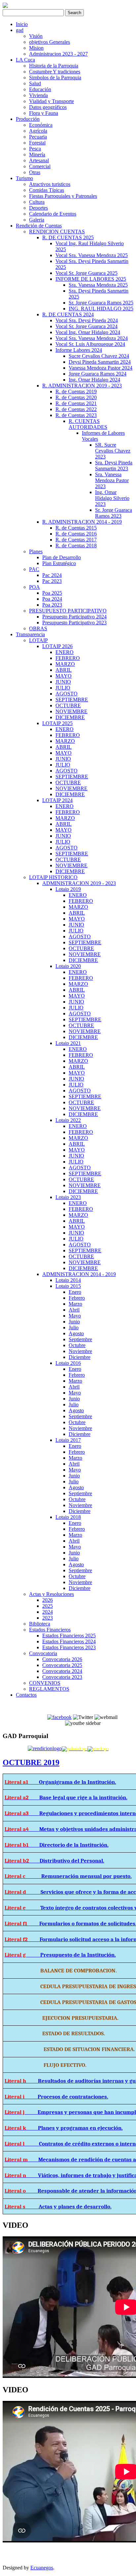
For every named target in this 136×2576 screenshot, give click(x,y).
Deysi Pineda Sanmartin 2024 (100, 362)
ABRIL (64, 670)
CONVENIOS (45, 1683)
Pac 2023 (52, 581)
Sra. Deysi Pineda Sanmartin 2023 (114, 466)
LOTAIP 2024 (57, 800)
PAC (34, 569)
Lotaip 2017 (68, 1440)
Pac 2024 (52, 575)
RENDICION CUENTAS (57, 232)
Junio (74, 1322)
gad (20, 30)
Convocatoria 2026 (62, 1659)
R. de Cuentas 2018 (76, 546)
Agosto (76, 1333)
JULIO (63, 688)
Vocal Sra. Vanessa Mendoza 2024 (92, 338)
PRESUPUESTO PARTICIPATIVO (68, 611)
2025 (48, 1606)
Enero (75, 1292)
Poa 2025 (52, 593)
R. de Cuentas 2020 (76, 397)
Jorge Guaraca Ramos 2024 (98, 374)
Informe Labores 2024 (79, 350)
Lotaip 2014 (68, 1280)
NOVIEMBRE (71, 711)
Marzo (75, 1304)
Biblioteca (40, 1624)
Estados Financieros (50, 1630)
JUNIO (63, 682)
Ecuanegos (42, 2568)
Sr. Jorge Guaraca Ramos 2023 (114, 513)
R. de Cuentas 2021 (76, 403)
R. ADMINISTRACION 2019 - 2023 (82, 386)
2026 (48, 1600)
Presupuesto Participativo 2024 (74, 617)
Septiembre (80, 1339)
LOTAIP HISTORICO (53, 877)
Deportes (38, 208)
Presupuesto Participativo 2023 (74, 623)
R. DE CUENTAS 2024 (68, 314)
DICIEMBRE (70, 717)
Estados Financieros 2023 (69, 1647)
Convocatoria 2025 (62, 1665)
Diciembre (80, 1357)
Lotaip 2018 (68, 1517)
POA (34, 587)
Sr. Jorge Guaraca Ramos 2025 (101, 303)
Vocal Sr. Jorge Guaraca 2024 (86, 326)
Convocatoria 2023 (62, 1677)
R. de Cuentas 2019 (76, 391)
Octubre (77, 1345)
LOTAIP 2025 (57, 723)
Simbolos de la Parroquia (55, 78)
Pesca (35, 149)
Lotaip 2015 (68, 1286)
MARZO (65, 664)
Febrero (77, 1298)
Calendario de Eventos (53, 214)
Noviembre (80, 1351)
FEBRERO (68, 658)
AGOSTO (67, 694)
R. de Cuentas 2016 (76, 534)
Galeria (37, 220)
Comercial (40, 166)
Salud (35, 83)
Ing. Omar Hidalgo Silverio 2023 (112, 498)
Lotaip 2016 (68, 1363)
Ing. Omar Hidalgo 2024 (94, 380)
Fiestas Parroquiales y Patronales (63, 196)
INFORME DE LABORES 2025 (91, 279)
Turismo (24, 178)
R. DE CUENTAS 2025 (68, 237)
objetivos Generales (50, 42)
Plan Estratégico (59, 563)
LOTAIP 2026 (57, 646)
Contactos (26, 1695)
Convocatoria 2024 (62, 1671)
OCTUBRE (68, 705)
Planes (36, 551)
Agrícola (38, 131)
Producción (28, 119)
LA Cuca (25, 60)
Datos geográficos (48, 107)
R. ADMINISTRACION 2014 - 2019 (82, 522)
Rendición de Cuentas (39, 226)
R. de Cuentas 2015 (76, 528)
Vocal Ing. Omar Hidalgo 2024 (88, 332)
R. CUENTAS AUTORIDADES (88, 424)
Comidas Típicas (47, 190)
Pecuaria (38, 137)
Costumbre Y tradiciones (55, 72)
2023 (48, 1618)
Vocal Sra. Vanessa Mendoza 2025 (92, 255)
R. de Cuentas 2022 (76, 409)
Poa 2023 (52, 605)
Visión (36, 36)
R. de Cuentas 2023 (76, 415)
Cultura (37, 202)
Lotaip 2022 (68, 1120)
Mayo (75, 1316)
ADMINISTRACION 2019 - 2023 (79, 883)
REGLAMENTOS (49, 1689)
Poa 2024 (52, 599)
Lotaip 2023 (68, 1197)
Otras (35, 172)
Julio (74, 1327)
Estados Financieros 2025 (69, 1636)
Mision (36, 48)
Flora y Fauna (44, 113)
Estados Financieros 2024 (69, 1641)
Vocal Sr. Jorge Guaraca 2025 (86, 273)
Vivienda (38, 95)
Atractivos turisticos (50, 184)
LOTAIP (38, 640)
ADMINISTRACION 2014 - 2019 (79, 1274)
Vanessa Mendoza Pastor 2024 (101, 368)
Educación (40, 89)
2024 (48, 1612)
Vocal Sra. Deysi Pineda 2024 (87, 320)
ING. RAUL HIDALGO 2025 (101, 309)
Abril (74, 1310)
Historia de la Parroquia (54, 66)
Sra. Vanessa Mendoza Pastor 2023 (112, 480)
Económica (41, 125)
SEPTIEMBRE (72, 700)
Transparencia (30, 634)
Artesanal (39, 160)
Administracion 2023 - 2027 (58, 54)
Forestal (37, 143)
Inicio (22, 24)
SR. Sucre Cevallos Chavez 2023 (113, 451)
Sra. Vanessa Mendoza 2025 (98, 285)
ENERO (65, 652)
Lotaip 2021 (68, 1043)
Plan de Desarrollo (62, 557)
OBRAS (38, 628)
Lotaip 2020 (68, 966)
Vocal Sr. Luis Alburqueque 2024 (90, 344)
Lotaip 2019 (68, 889)
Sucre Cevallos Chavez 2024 (99, 356)
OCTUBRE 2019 (31, 1762)
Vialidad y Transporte (51, 101)
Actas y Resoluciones (51, 1594)
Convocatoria (43, 1653)
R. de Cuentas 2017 (76, 540)
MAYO (64, 676)
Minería (37, 155)
